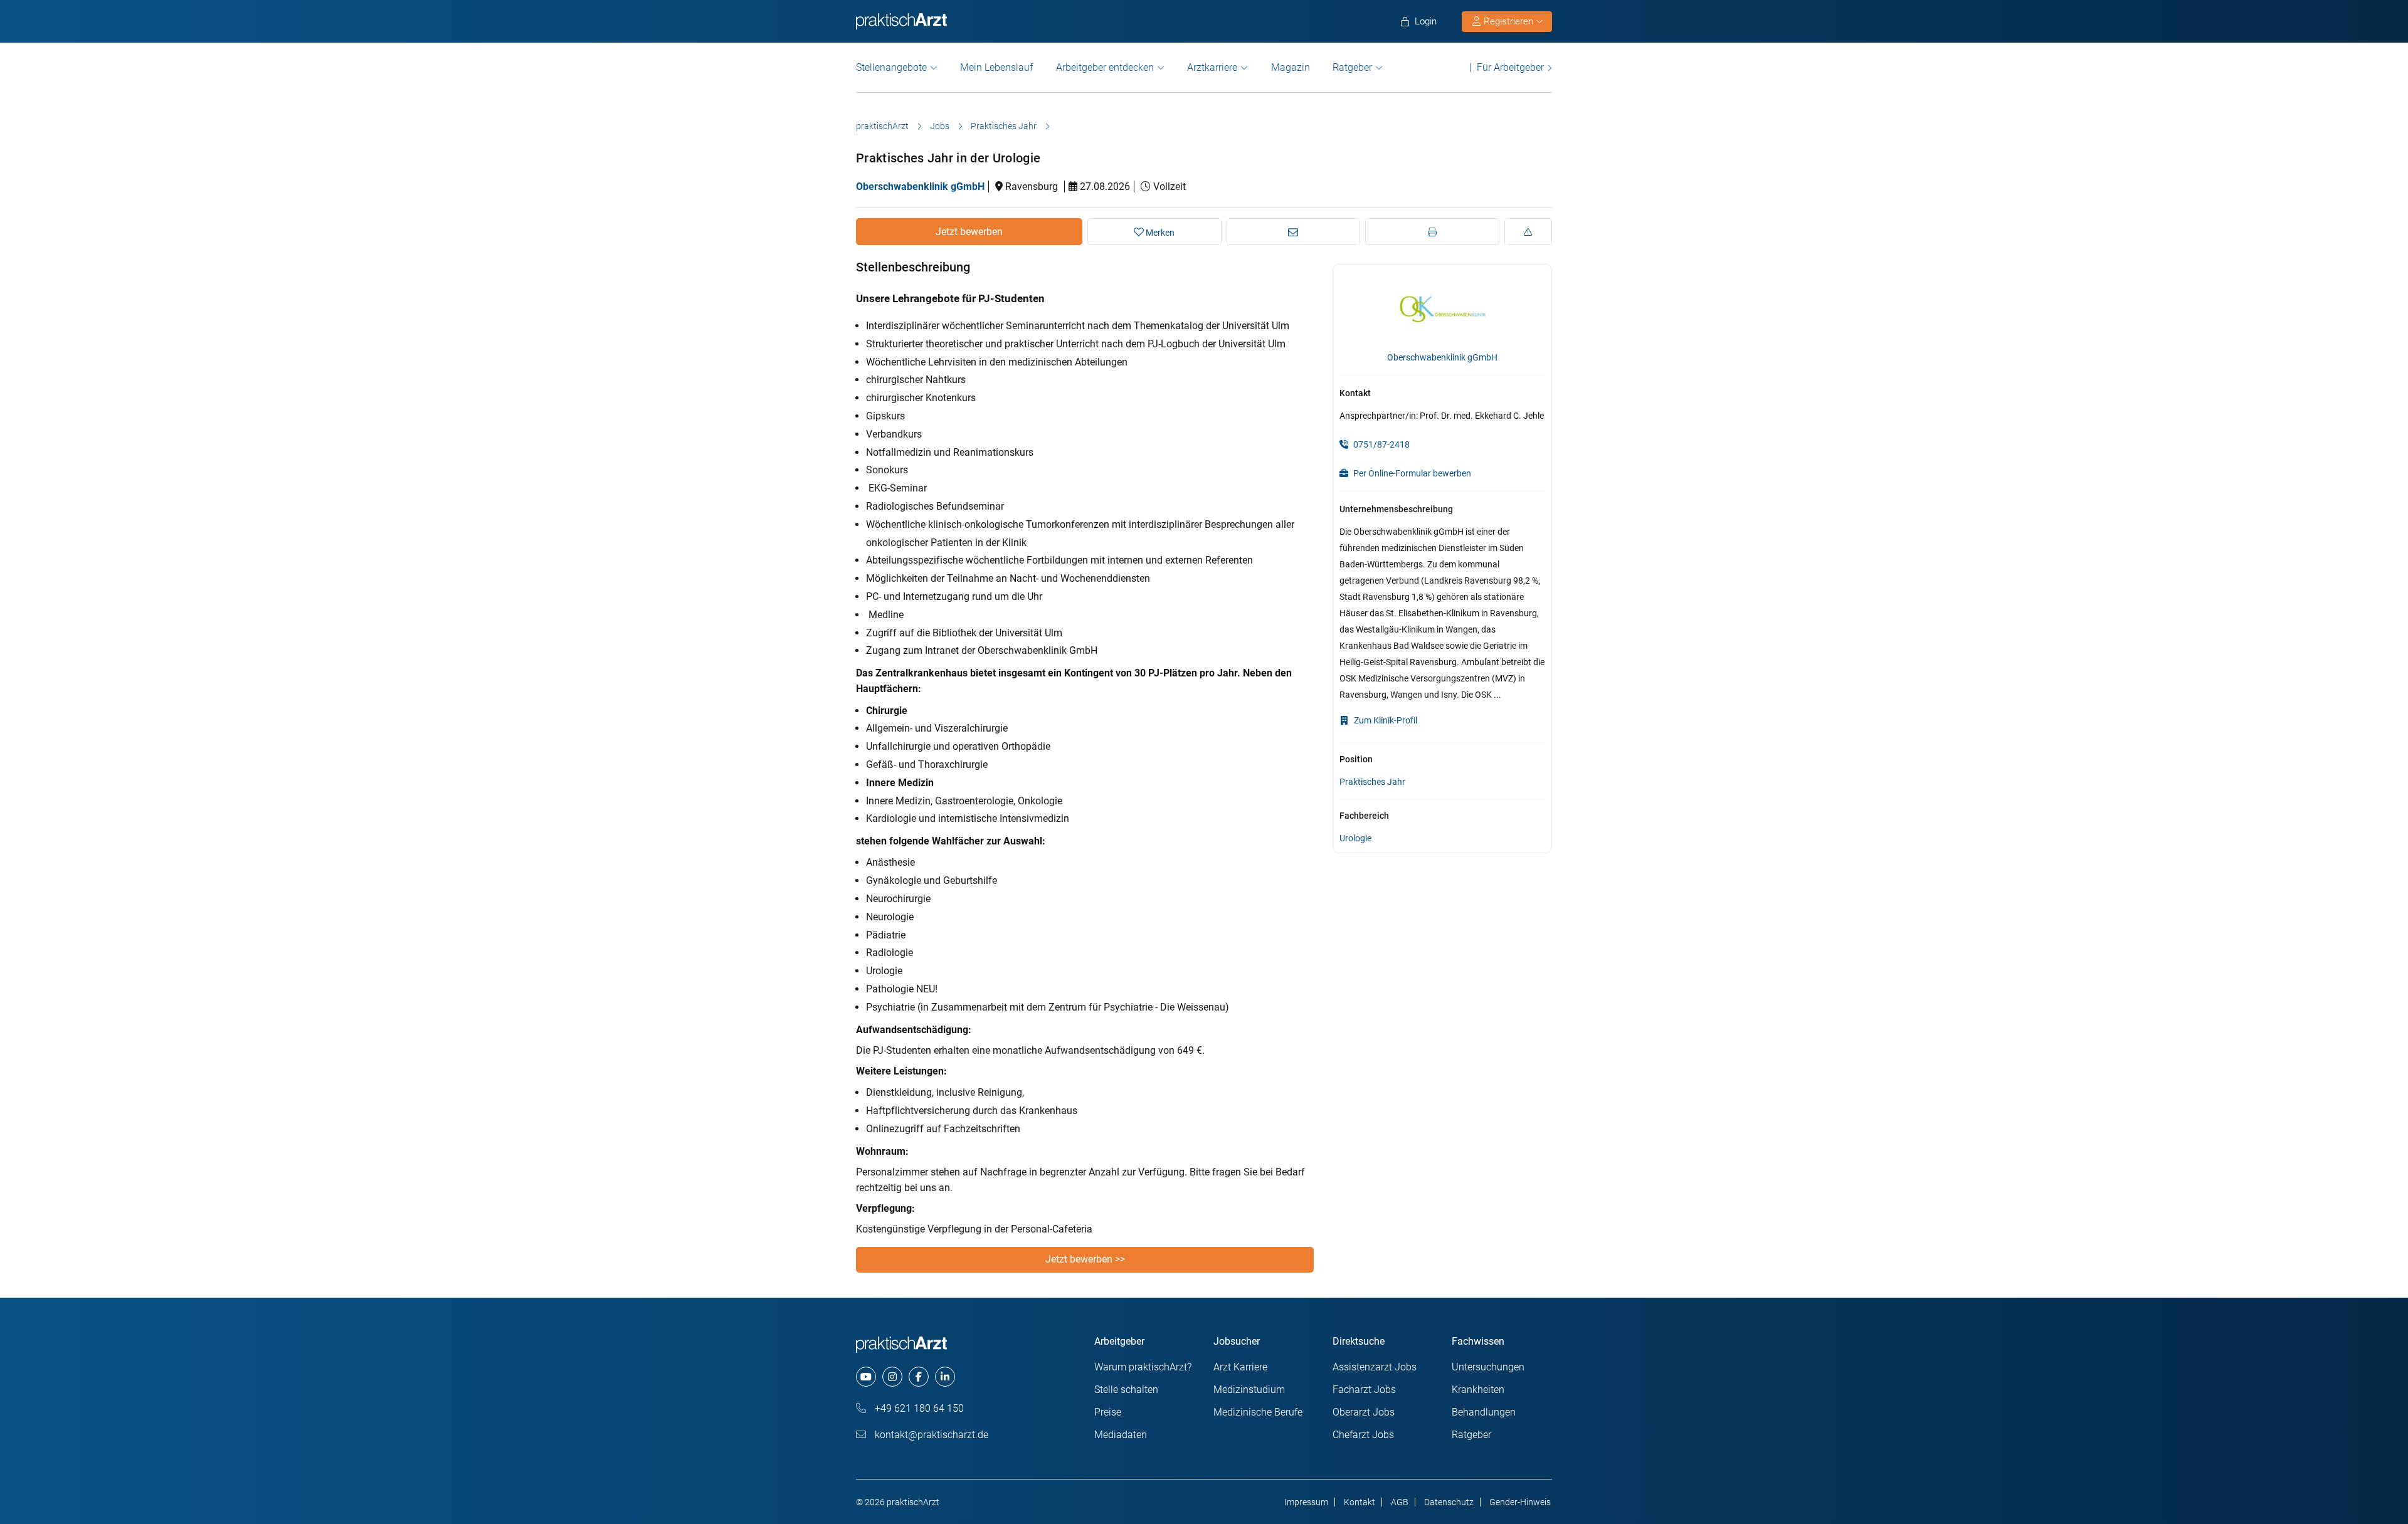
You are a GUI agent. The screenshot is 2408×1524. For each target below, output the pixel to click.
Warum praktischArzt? (1143, 1367)
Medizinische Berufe (1258, 1412)
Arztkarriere (1212, 67)
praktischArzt (882, 126)
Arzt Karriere (1240, 1367)
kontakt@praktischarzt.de (930, 1435)
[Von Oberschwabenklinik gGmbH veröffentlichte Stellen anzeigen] (1443, 308)
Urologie (1355, 838)
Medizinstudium (1249, 1390)
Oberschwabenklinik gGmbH (920, 187)
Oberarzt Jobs (1364, 1412)
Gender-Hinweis (1520, 1502)
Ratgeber (1352, 67)
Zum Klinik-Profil (1385, 720)
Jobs (940, 126)
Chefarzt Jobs (1363, 1435)
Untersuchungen (1488, 1367)
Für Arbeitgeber (1510, 67)
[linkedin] (945, 1377)
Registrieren (1508, 21)
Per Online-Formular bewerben (1411, 473)
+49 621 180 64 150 (918, 1408)
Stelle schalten (1126, 1390)
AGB (1400, 1502)
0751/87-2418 (1381, 444)
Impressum (1306, 1502)
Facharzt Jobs (1364, 1390)
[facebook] (919, 1377)
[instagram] (892, 1377)
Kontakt (1360, 1502)
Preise (1108, 1412)
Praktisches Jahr (1004, 126)
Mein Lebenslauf (996, 67)
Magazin (1291, 67)
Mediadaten (1121, 1435)
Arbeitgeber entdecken (1105, 67)
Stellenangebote (891, 67)
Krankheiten (1478, 1390)
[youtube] (866, 1377)
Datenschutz (1449, 1502)
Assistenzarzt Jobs (1375, 1367)
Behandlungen (1484, 1412)
